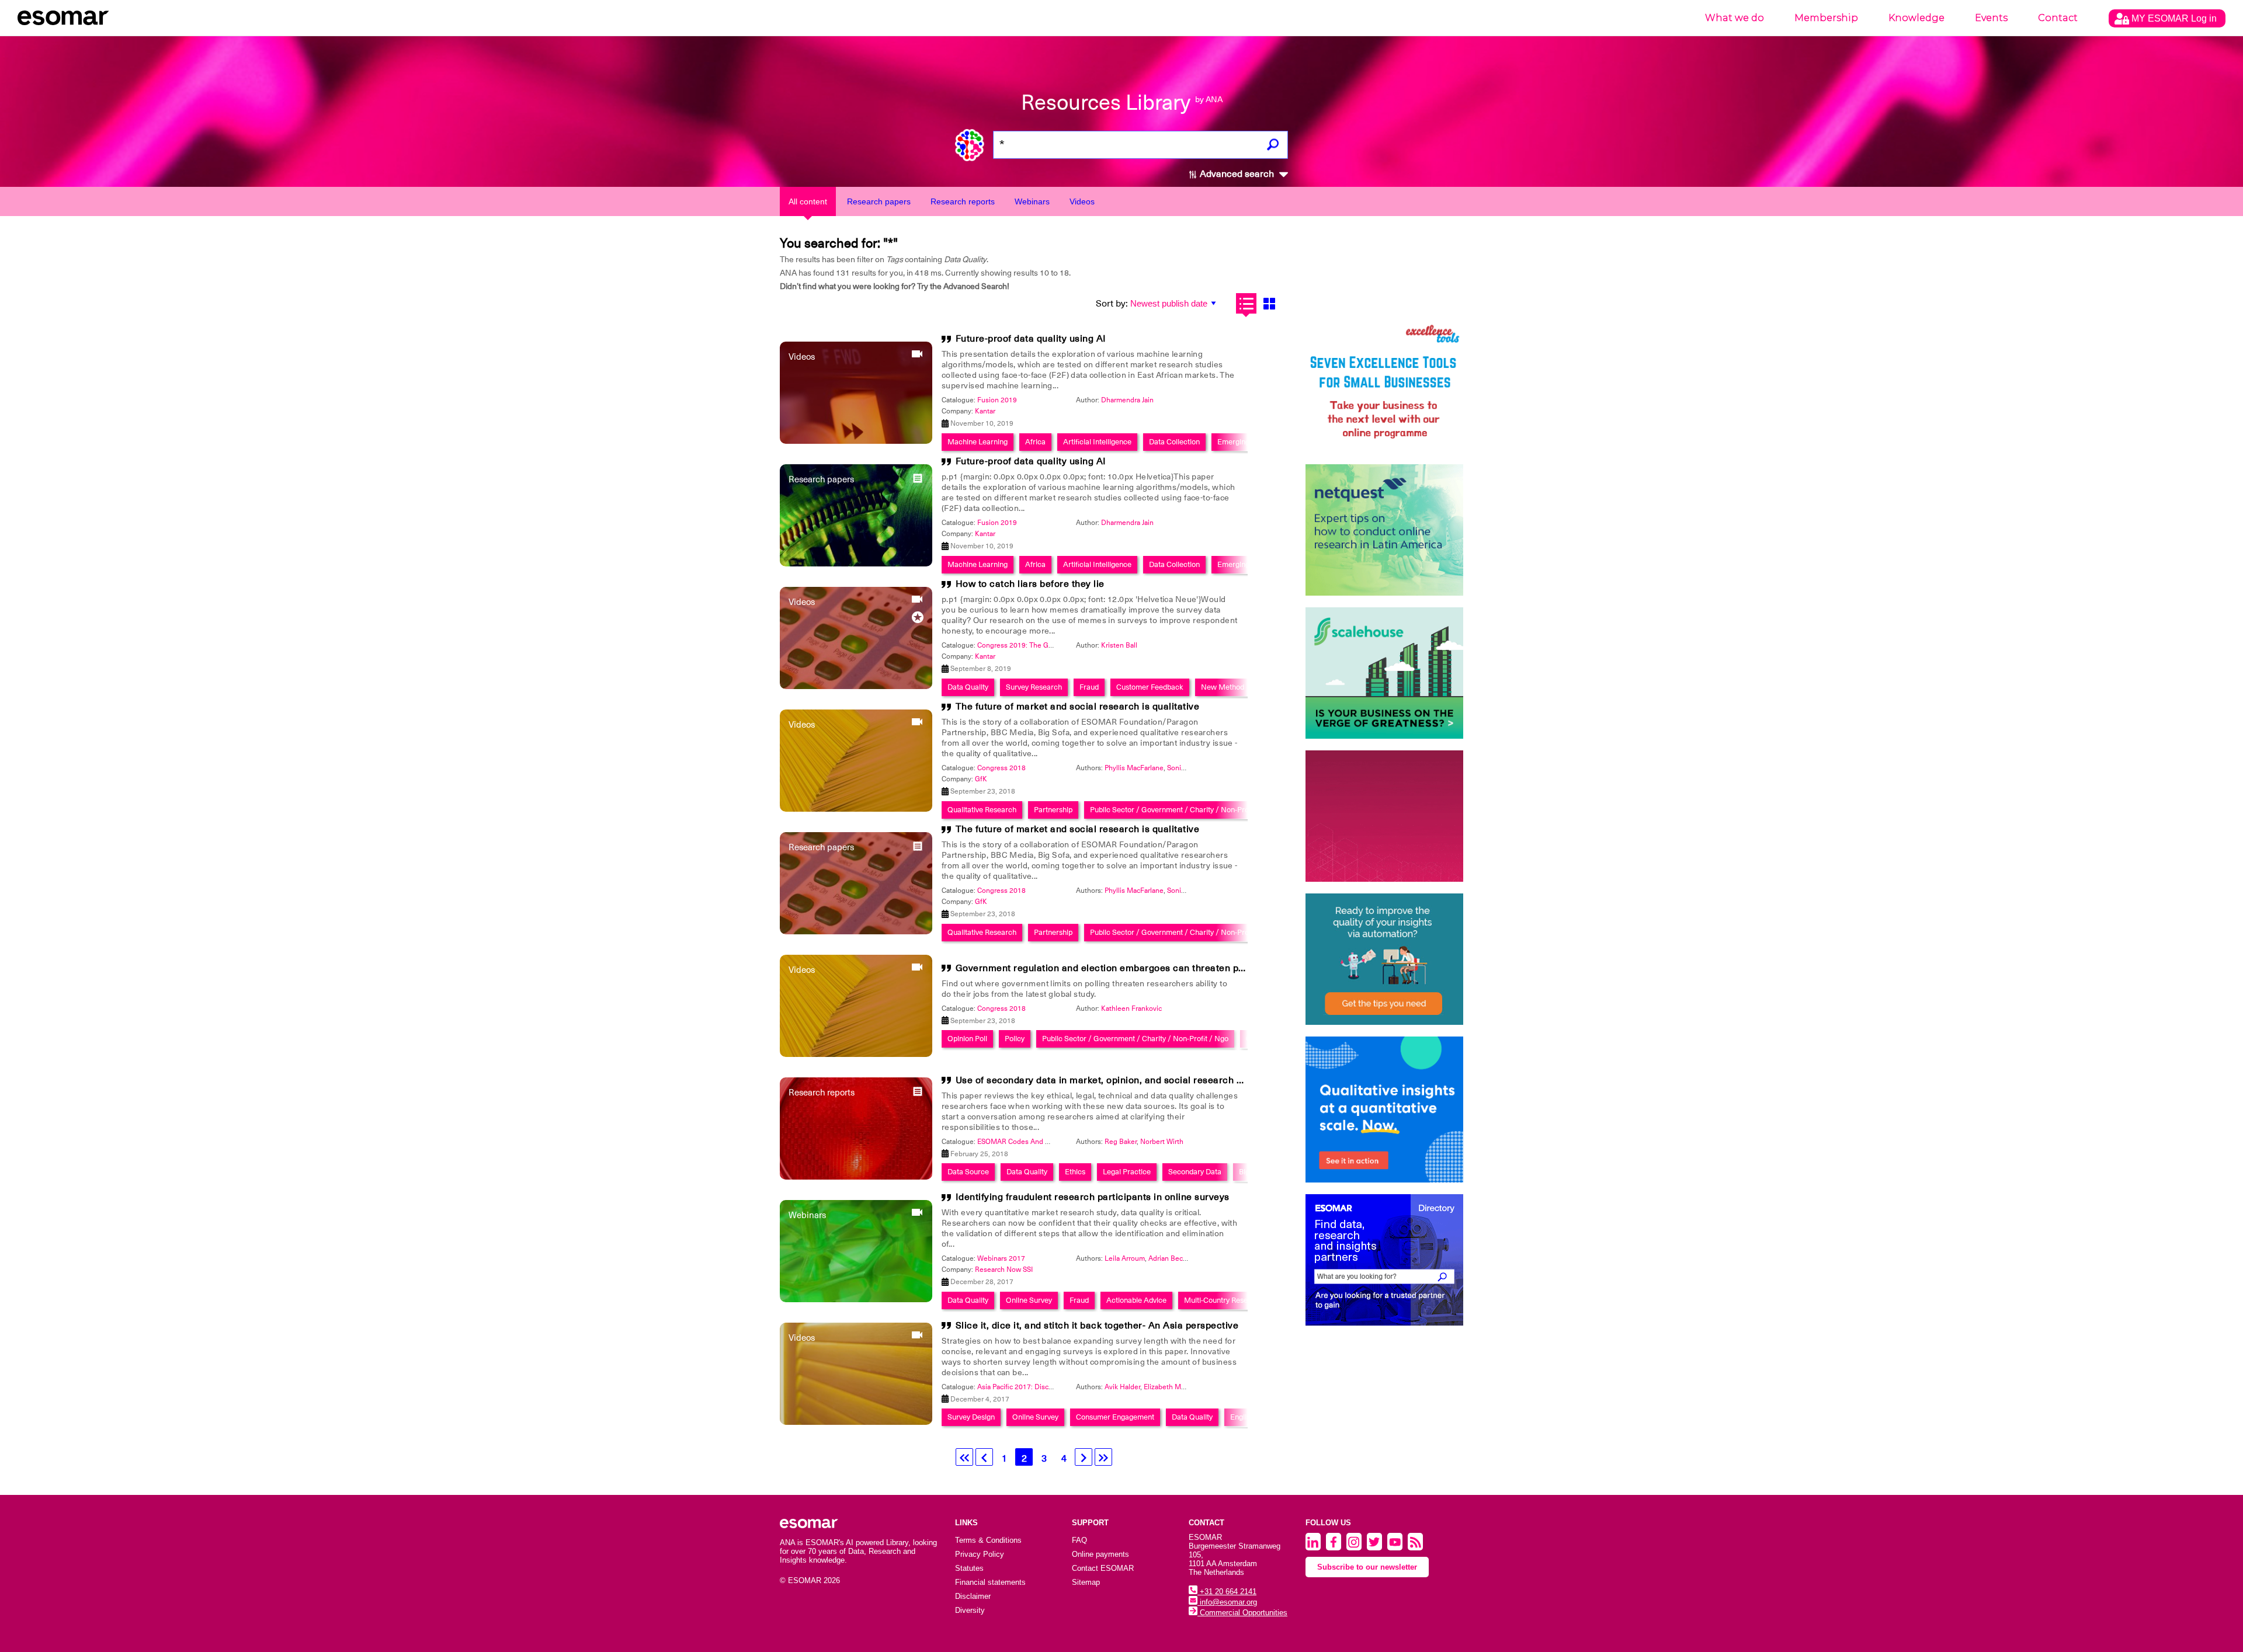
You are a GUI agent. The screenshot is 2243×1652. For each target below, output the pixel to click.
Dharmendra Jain (1127, 400)
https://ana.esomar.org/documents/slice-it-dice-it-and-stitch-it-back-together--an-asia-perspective (746, 667)
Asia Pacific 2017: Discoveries (1025, 1387)
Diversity (970, 1610)
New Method (1223, 687)
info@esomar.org (1227, 1602)
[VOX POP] (1384, 816)
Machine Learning (978, 442)
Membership (1826, 18)
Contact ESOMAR (1103, 1568)
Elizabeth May (1166, 1387)
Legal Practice (1127, 1172)
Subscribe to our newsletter (1367, 1567)
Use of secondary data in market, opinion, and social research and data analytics (1137, 1080)
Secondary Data (1195, 1172)
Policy (1015, 1039)
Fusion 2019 (997, 400)
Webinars (1032, 201)
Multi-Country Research (1223, 1300)
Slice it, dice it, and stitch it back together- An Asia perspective (1097, 1326)
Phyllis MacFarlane (1134, 768)
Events (1991, 18)
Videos (1082, 201)
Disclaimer (973, 1596)
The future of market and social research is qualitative (1078, 707)
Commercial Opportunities (1242, 1613)
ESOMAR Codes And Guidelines (1028, 1142)
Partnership (1053, 810)
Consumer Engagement (1115, 1417)
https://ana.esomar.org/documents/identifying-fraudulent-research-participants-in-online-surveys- (748, 667)
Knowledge (1916, 18)
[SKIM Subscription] (1384, 959)
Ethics (1075, 1172)
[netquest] (1384, 530)
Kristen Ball (1119, 645)
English (1242, 1417)
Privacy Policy (980, 1554)
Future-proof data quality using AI (1031, 339)
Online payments (1100, 1554)
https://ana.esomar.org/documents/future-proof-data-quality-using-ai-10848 (708, 667)
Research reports (963, 201)
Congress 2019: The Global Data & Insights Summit (1058, 645)
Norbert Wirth (1162, 1142)
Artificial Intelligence (1097, 442)
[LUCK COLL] (1384, 673)
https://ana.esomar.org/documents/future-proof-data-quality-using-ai (695, 667)
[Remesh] (1384, 1110)
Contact (2058, 18)
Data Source (968, 1172)
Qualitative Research (982, 810)
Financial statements (990, 1582)
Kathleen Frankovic (1131, 1008)
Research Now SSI (1004, 1270)
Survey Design (971, 1417)
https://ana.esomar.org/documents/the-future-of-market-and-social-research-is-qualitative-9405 (743, 667)
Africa (1035, 442)
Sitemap (1086, 1582)
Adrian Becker (1171, 1258)
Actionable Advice (1136, 1300)
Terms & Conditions (988, 1540)
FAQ (1079, 1540)
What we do (1735, 18)
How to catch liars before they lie (1030, 584)
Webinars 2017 (1001, 1258)
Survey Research (1034, 687)
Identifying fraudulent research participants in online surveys (1093, 1197)
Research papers (879, 201)
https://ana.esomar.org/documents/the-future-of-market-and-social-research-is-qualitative (733, 667)
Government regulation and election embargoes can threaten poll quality (1119, 968)
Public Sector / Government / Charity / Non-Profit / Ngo (1183, 810)
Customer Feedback (1150, 687)
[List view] (1246, 303)
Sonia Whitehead (1194, 768)
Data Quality (968, 687)
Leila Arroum (1125, 1258)
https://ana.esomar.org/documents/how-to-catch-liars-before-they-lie (696, 667)
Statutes (969, 1568)
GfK (981, 779)
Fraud (1089, 687)
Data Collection (1174, 442)
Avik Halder (1122, 1387)
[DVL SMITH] (1384, 387)
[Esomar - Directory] (1384, 1260)
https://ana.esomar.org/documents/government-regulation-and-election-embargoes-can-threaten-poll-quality (768, 667)
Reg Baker (1121, 1142)
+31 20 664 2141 (1227, 1592)
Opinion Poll (967, 1039)
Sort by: (1112, 304)
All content (808, 201)
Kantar (985, 411)
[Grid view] (1269, 303)
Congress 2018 (1001, 768)
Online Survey (1029, 1300)
